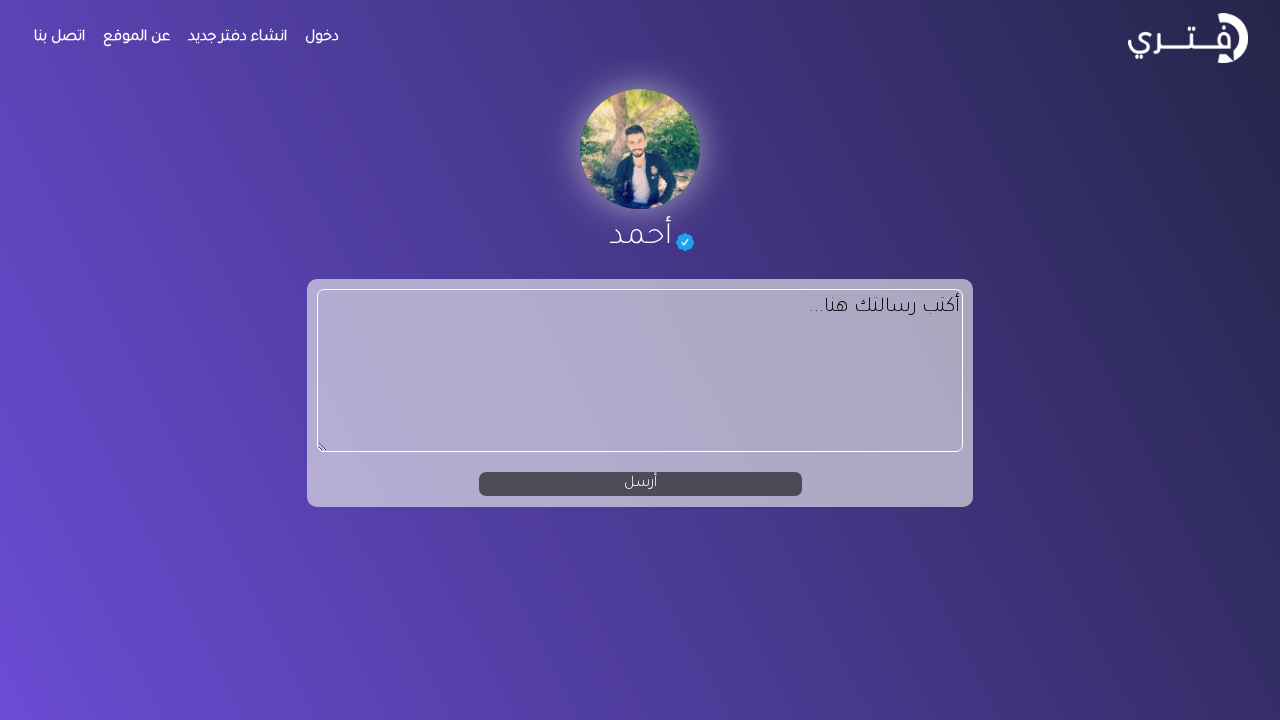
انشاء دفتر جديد (237, 38)
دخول (322, 38)
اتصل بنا (59, 38)
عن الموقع (136, 38)
